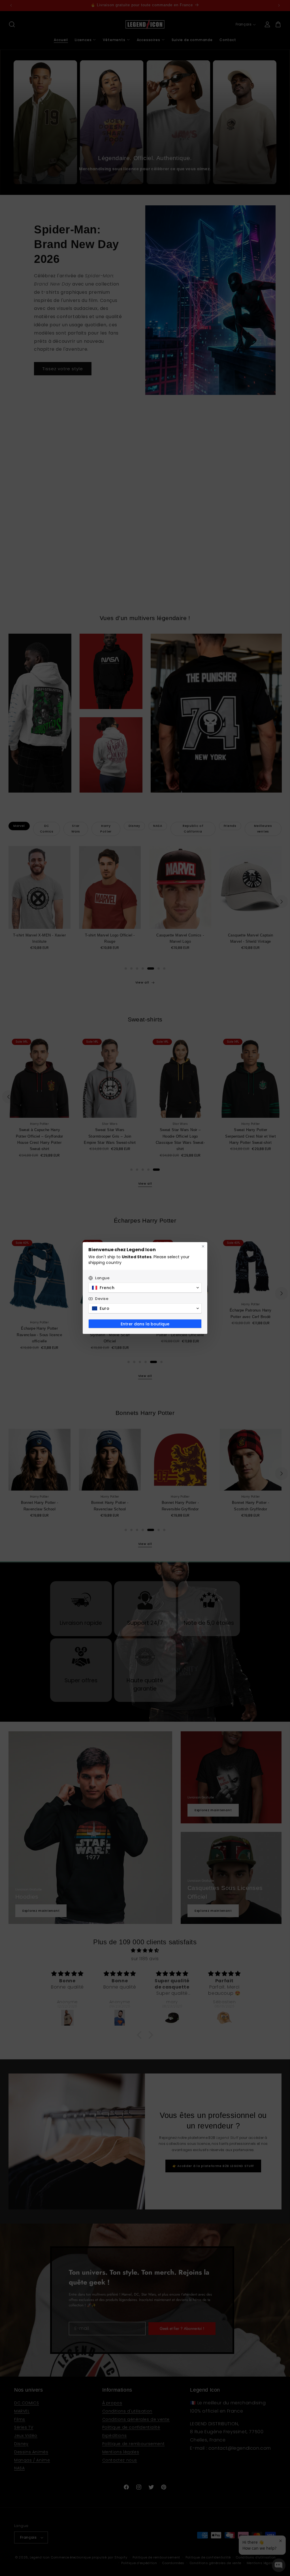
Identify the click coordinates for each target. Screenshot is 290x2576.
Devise (102, 1299)
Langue (103, 1278)
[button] (145, 1288)
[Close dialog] (203, 1246)
